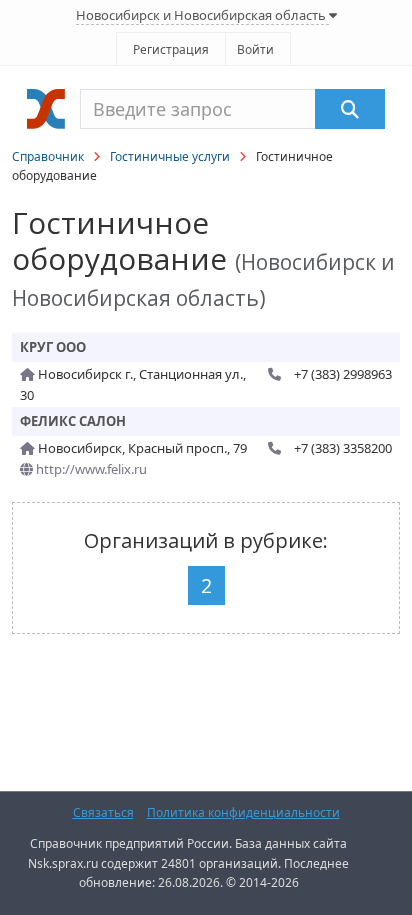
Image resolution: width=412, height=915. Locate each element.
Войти (255, 49)
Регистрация (171, 49)
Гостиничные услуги (170, 156)
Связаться (103, 812)
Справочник (48, 156)
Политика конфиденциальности (243, 812)
